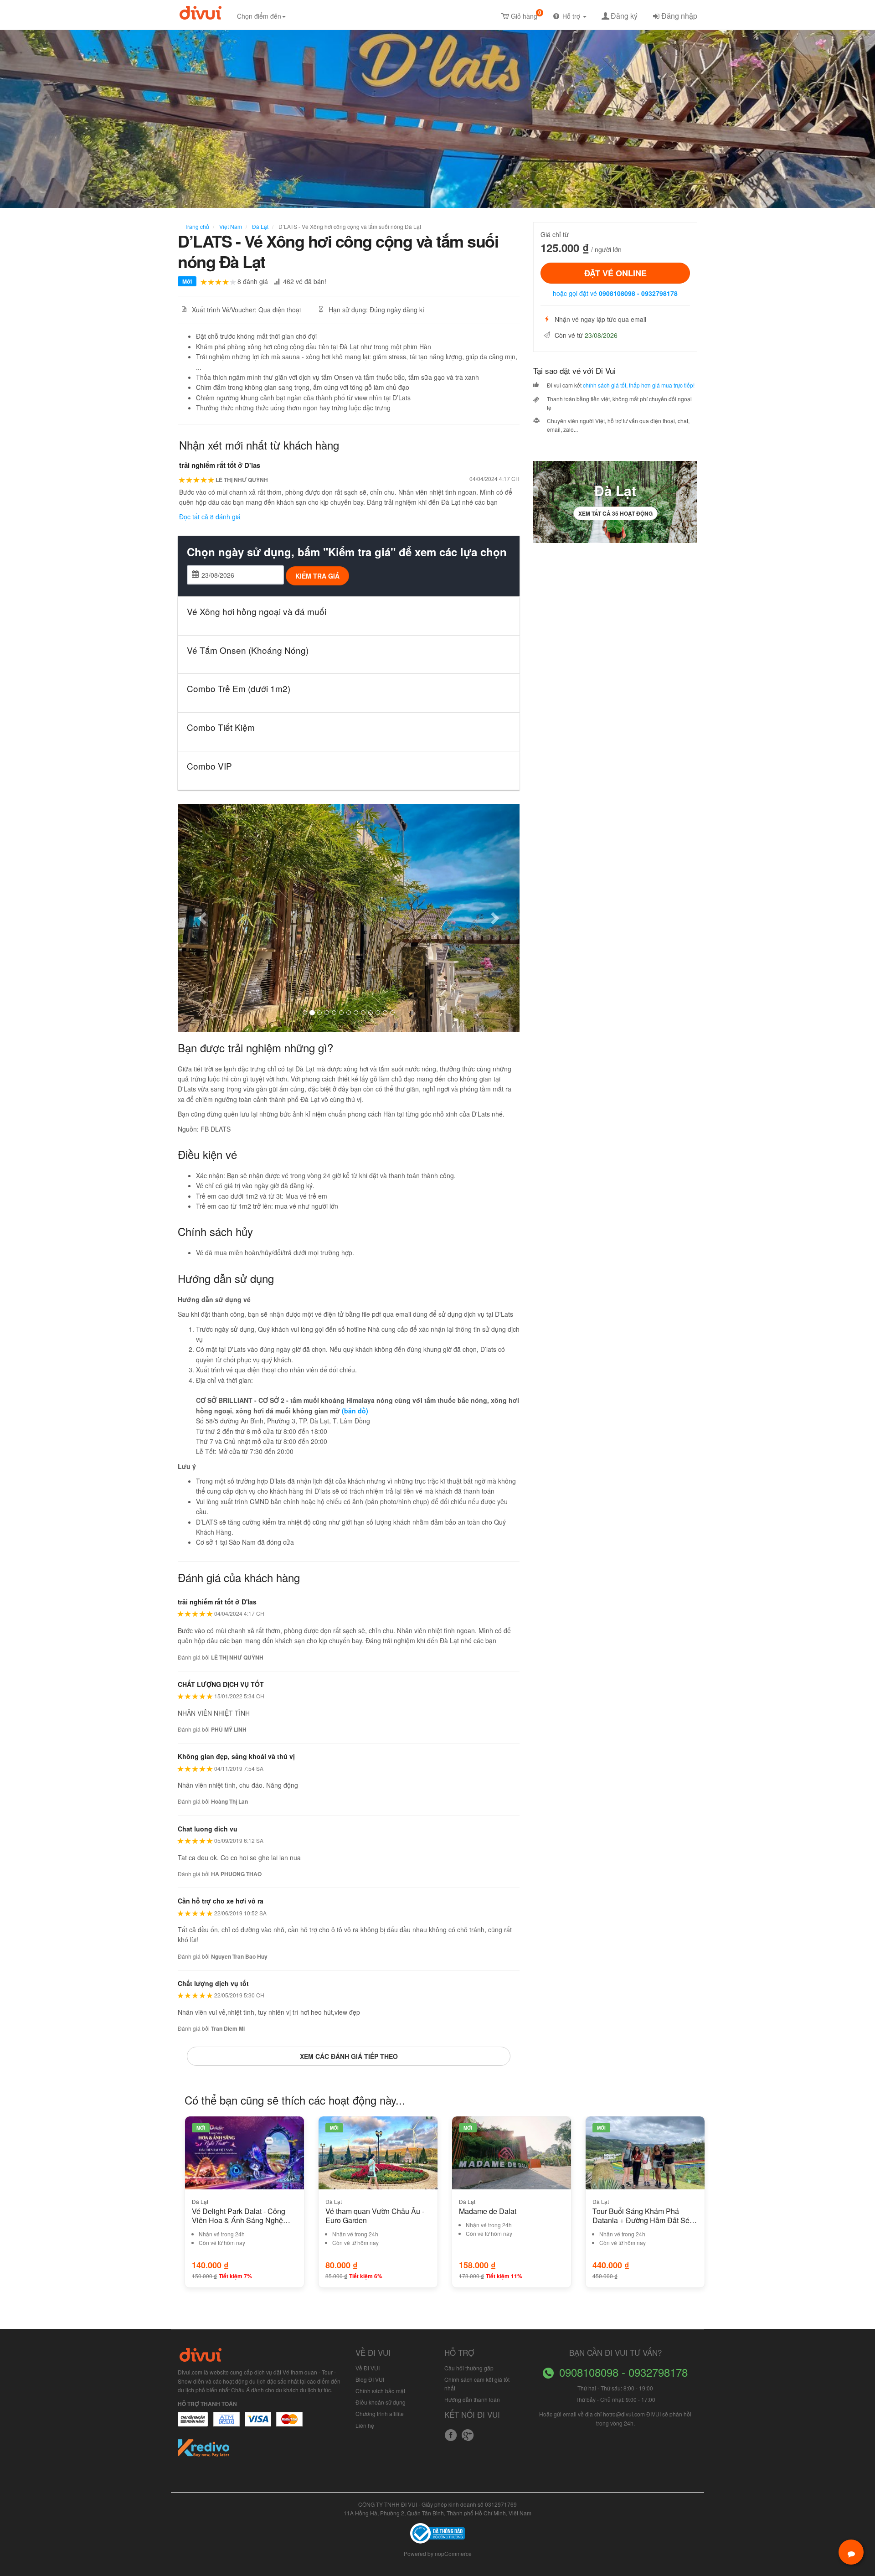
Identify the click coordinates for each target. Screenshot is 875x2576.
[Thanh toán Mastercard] (226, 2424)
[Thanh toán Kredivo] (204, 2451)
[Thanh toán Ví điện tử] (290, 2424)
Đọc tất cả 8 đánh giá (210, 517)
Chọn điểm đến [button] (259, 16)
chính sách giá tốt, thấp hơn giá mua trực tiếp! (639, 385)
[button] (203, 918)
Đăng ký (624, 16)
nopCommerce (453, 2553)
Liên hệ (365, 2425)
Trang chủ (197, 226)
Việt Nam (230, 226)
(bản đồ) (355, 1411)
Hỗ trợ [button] (572, 16)
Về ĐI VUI (368, 2368)
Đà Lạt (260, 226)
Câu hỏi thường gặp (469, 2368)
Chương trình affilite (380, 2413)
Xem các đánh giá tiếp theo (349, 2056)
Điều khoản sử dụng (381, 2402)
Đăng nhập (679, 16)
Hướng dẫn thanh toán (472, 2399)
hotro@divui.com (624, 2414)
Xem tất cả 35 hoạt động (615, 513)
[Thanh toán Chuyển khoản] (258, 2424)
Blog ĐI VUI (370, 2379)
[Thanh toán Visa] (193, 2424)
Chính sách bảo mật (380, 2391)
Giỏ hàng (526, 14)
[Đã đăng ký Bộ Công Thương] (437, 2532)
